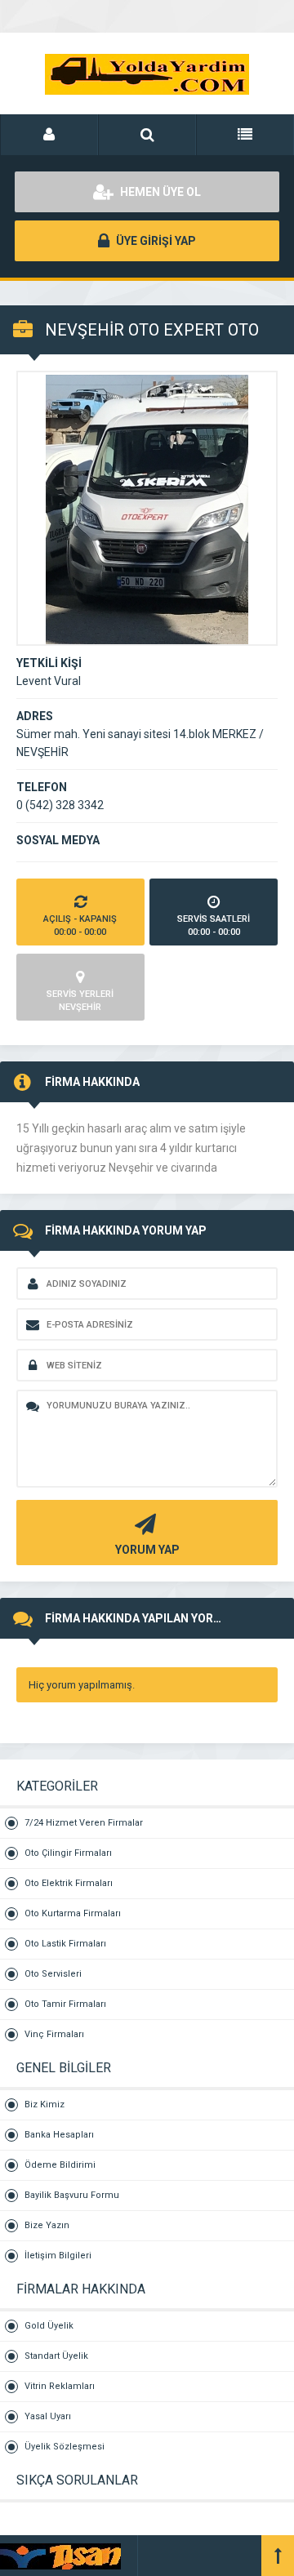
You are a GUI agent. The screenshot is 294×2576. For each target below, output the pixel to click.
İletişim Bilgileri (58, 2256)
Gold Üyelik (49, 2326)
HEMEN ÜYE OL (159, 192)
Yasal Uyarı (48, 2416)
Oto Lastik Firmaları (65, 1944)
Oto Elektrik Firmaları (69, 1883)
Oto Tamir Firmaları (65, 2004)
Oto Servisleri (53, 1974)
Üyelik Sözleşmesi (65, 2447)
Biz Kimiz (45, 2104)
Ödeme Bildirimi (60, 2165)
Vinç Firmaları (54, 2034)
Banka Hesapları (59, 2135)
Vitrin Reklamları (60, 2386)
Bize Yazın (47, 2225)
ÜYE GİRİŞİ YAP (155, 241)
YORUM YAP (147, 1550)
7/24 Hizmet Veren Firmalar (84, 1823)
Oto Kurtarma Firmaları (73, 1913)
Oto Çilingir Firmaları (68, 1853)
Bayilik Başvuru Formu (72, 2195)
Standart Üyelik (56, 2356)
